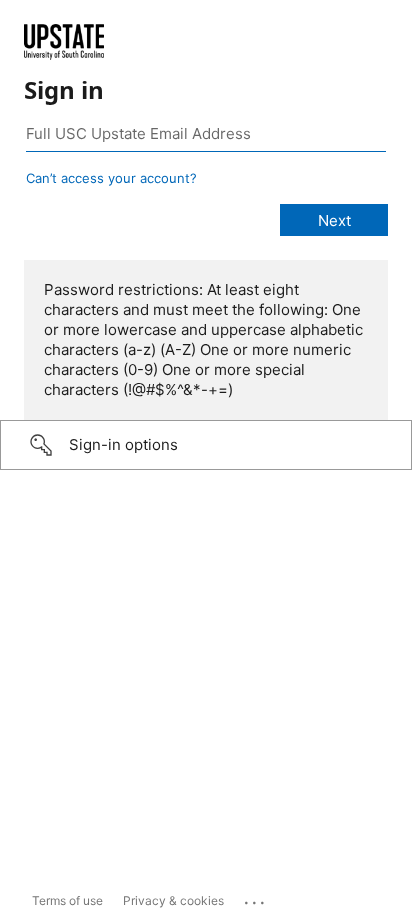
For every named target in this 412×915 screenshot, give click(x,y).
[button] (206, 445)
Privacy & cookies (173, 900)
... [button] (256, 898)
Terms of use (67, 900)
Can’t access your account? (111, 178)
